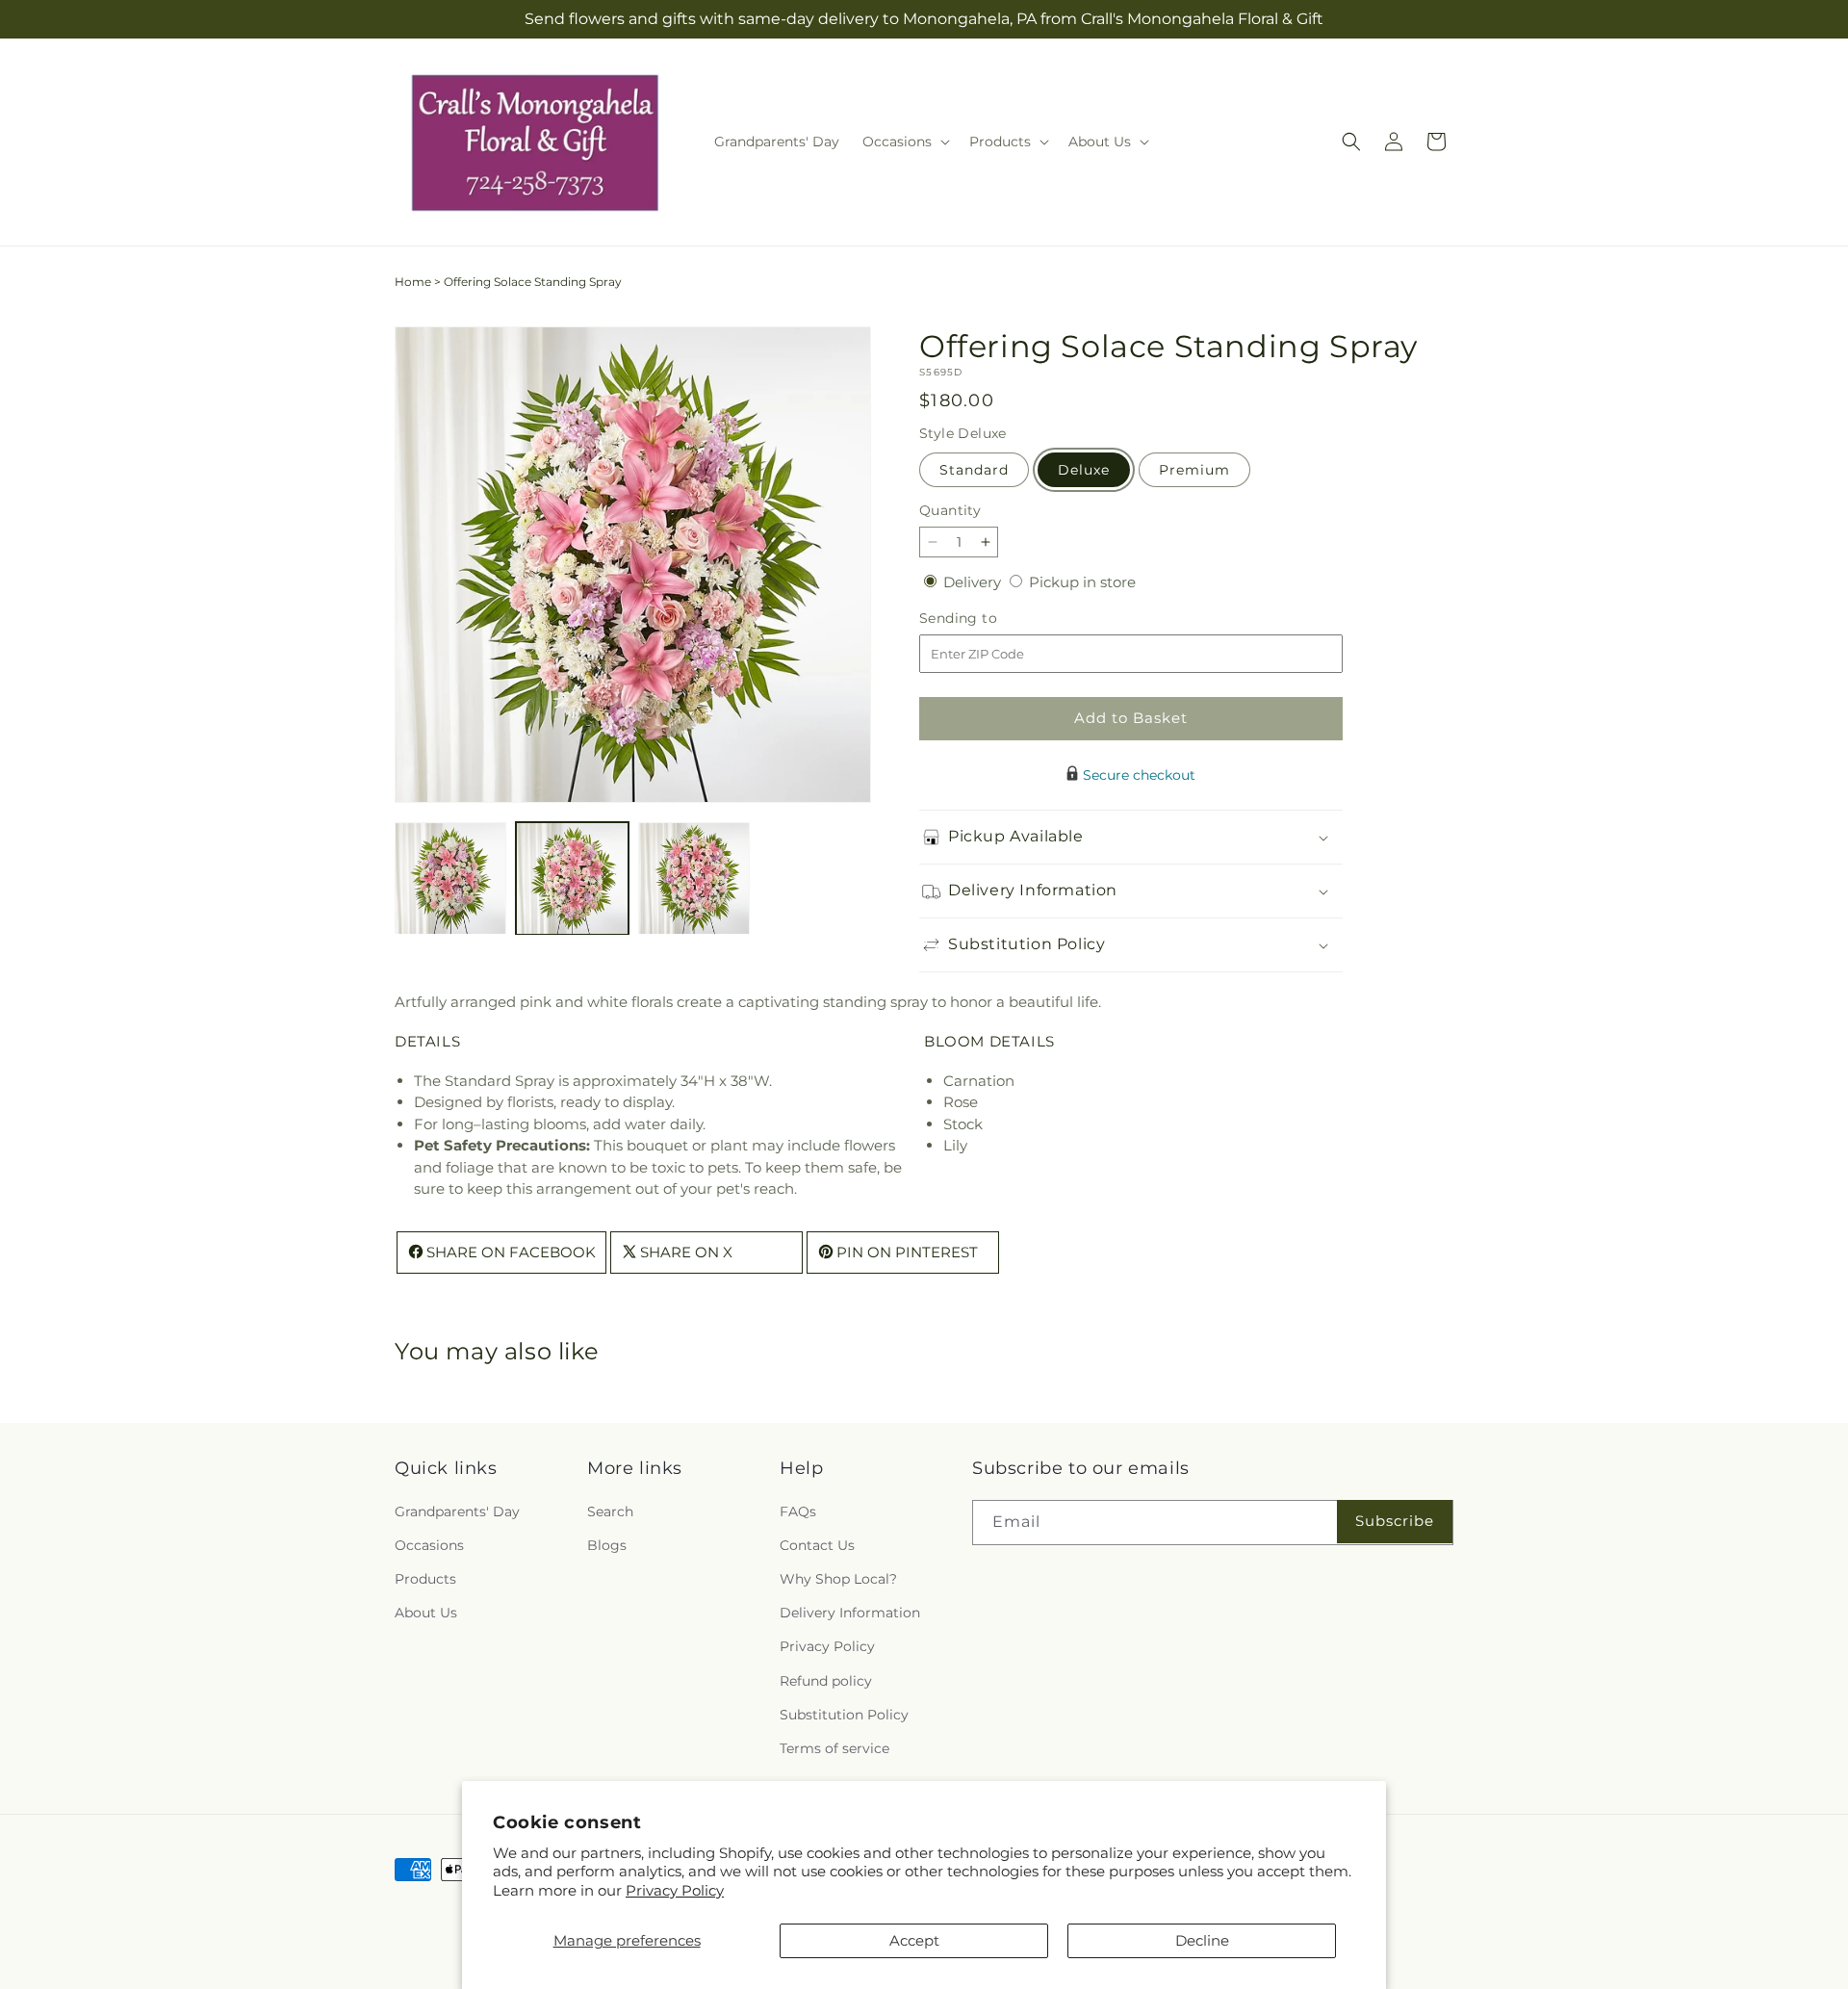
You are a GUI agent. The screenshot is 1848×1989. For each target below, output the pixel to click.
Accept (914, 1940)
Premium (1194, 470)
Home (413, 282)
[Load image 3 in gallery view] (694, 878)
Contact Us (817, 1545)
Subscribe (1395, 1521)
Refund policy (826, 1680)
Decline (1202, 1940)
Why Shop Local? (838, 1579)
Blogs (607, 1545)
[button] (904, 142)
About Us (426, 1613)
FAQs (798, 1511)
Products (425, 1579)
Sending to (987, 619)
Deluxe (1084, 470)
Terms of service (834, 1748)
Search (610, 1511)
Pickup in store (1082, 582)
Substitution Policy (844, 1714)
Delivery (974, 582)
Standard (974, 470)
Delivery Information (850, 1613)
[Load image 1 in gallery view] (450, 878)
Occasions (429, 1545)
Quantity (950, 510)
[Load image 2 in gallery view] (572, 878)
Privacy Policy (675, 1890)
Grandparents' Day (457, 1511)
